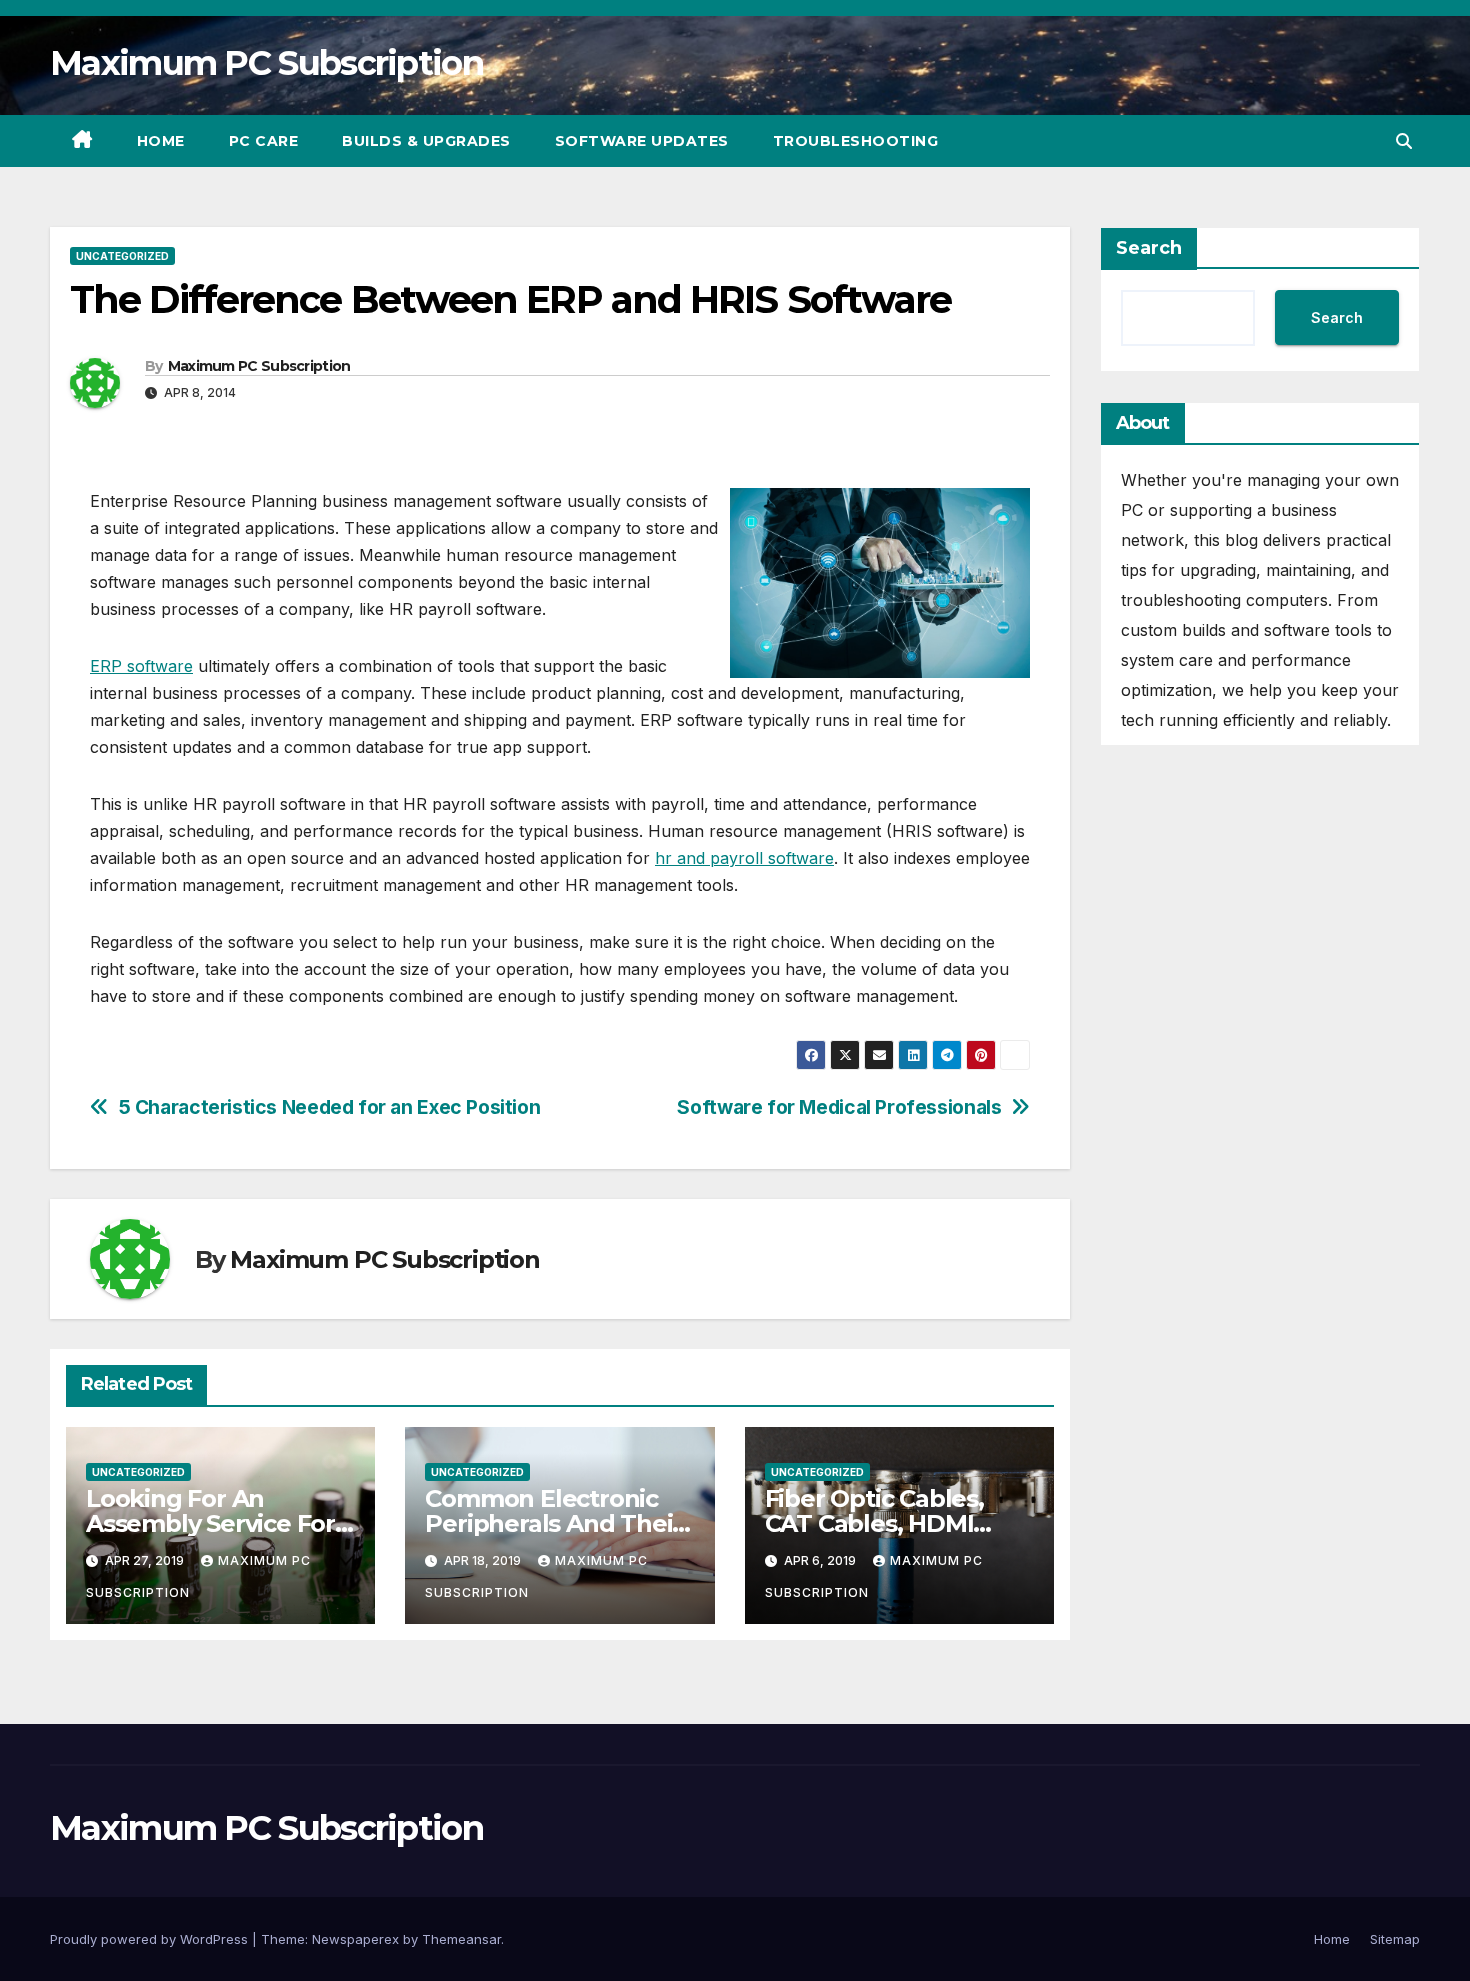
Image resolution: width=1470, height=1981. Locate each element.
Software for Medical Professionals (839, 1107)
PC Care (264, 141)
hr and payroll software (744, 858)
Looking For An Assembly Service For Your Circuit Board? (210, 1523)
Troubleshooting (856, 141)
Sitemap (1395, 1939)
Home (161, 141)
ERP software (141, 666)
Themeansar (461, 1939)
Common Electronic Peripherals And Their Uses (553, 1523)
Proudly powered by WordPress (151, 1939)
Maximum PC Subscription (266, 63)
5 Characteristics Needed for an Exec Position (330, 1107)
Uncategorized (122, 256)
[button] (1404, 141)
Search (1149, 248)
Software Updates (642, 141)
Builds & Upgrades (426, 141)
